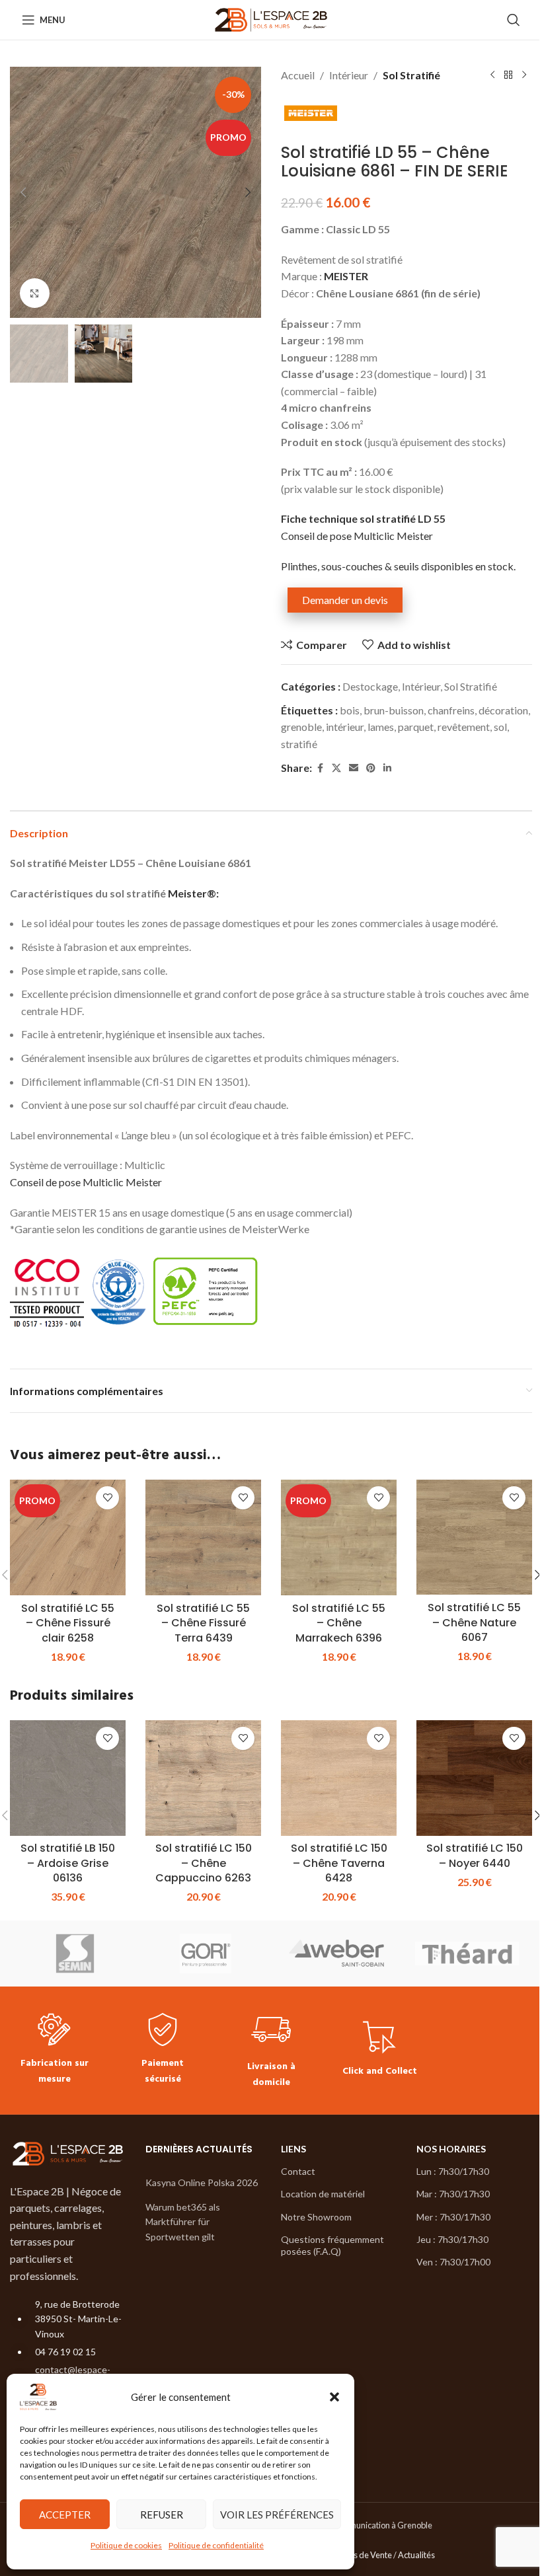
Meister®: (193, 893)
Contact (298, 2171)
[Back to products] (508, 75)
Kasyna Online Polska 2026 (202, 2182)
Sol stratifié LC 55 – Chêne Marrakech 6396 (339, 1623)
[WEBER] (336, 1953)
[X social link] (336, 768)
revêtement (464, 727)
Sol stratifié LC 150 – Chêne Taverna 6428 (339, 1863)
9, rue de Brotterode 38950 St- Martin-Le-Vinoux (78, 2319)
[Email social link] (354, 768)
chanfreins (451, 710)
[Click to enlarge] (35, 293)
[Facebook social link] (320, 768)
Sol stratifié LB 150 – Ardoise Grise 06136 (68, 1863)
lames (381, 727)
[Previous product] (492, 75)
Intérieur (349, 75)
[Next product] (524, 75)
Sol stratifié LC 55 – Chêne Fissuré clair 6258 (68, 1623)
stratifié (299, 744)
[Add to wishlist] (107, 1498)
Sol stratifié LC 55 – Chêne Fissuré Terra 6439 (203, 1623)
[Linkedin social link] (387, 768)
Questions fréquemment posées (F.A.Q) (332, 2245)
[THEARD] (467, 1953)
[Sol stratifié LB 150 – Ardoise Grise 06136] (68, 1778)
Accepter (65, 2515)
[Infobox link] (54, 2050)
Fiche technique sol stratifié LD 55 (363, 518)
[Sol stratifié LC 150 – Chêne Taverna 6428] (339, 1778)
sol (500, 727)
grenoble (301, 727)
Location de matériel (323, 2194)
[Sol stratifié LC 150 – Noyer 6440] (474, 1778)
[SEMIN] (75, 1953)
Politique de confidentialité (216, 2545)
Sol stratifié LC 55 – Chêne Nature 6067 (474, 1622)
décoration (503, 710)
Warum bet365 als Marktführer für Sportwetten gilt (183, 2222)
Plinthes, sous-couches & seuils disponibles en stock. (398, 566)
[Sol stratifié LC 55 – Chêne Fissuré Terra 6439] (203, 1537)
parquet (416, 727)
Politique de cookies (126, 2545)
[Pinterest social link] (371, 768)
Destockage (370, 686)
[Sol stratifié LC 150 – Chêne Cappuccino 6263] (203, 1778)
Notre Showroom (316, 2217)
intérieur (345, 727)
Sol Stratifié (411, 75)
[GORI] (206, 1953)
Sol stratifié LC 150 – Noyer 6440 (475, 1855)
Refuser (162, 2515)
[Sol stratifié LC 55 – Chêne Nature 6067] (474, 1537)
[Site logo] (271, 18)
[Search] (514, 20)
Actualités (416, 2556)
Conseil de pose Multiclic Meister (357, 536)
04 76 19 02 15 (65, 2352)
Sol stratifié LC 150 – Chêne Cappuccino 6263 (204, 1863)
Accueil (298, 75)
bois (350, 710)
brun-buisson (394, 710)
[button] (334, 2397)
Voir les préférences (277, 2515)
